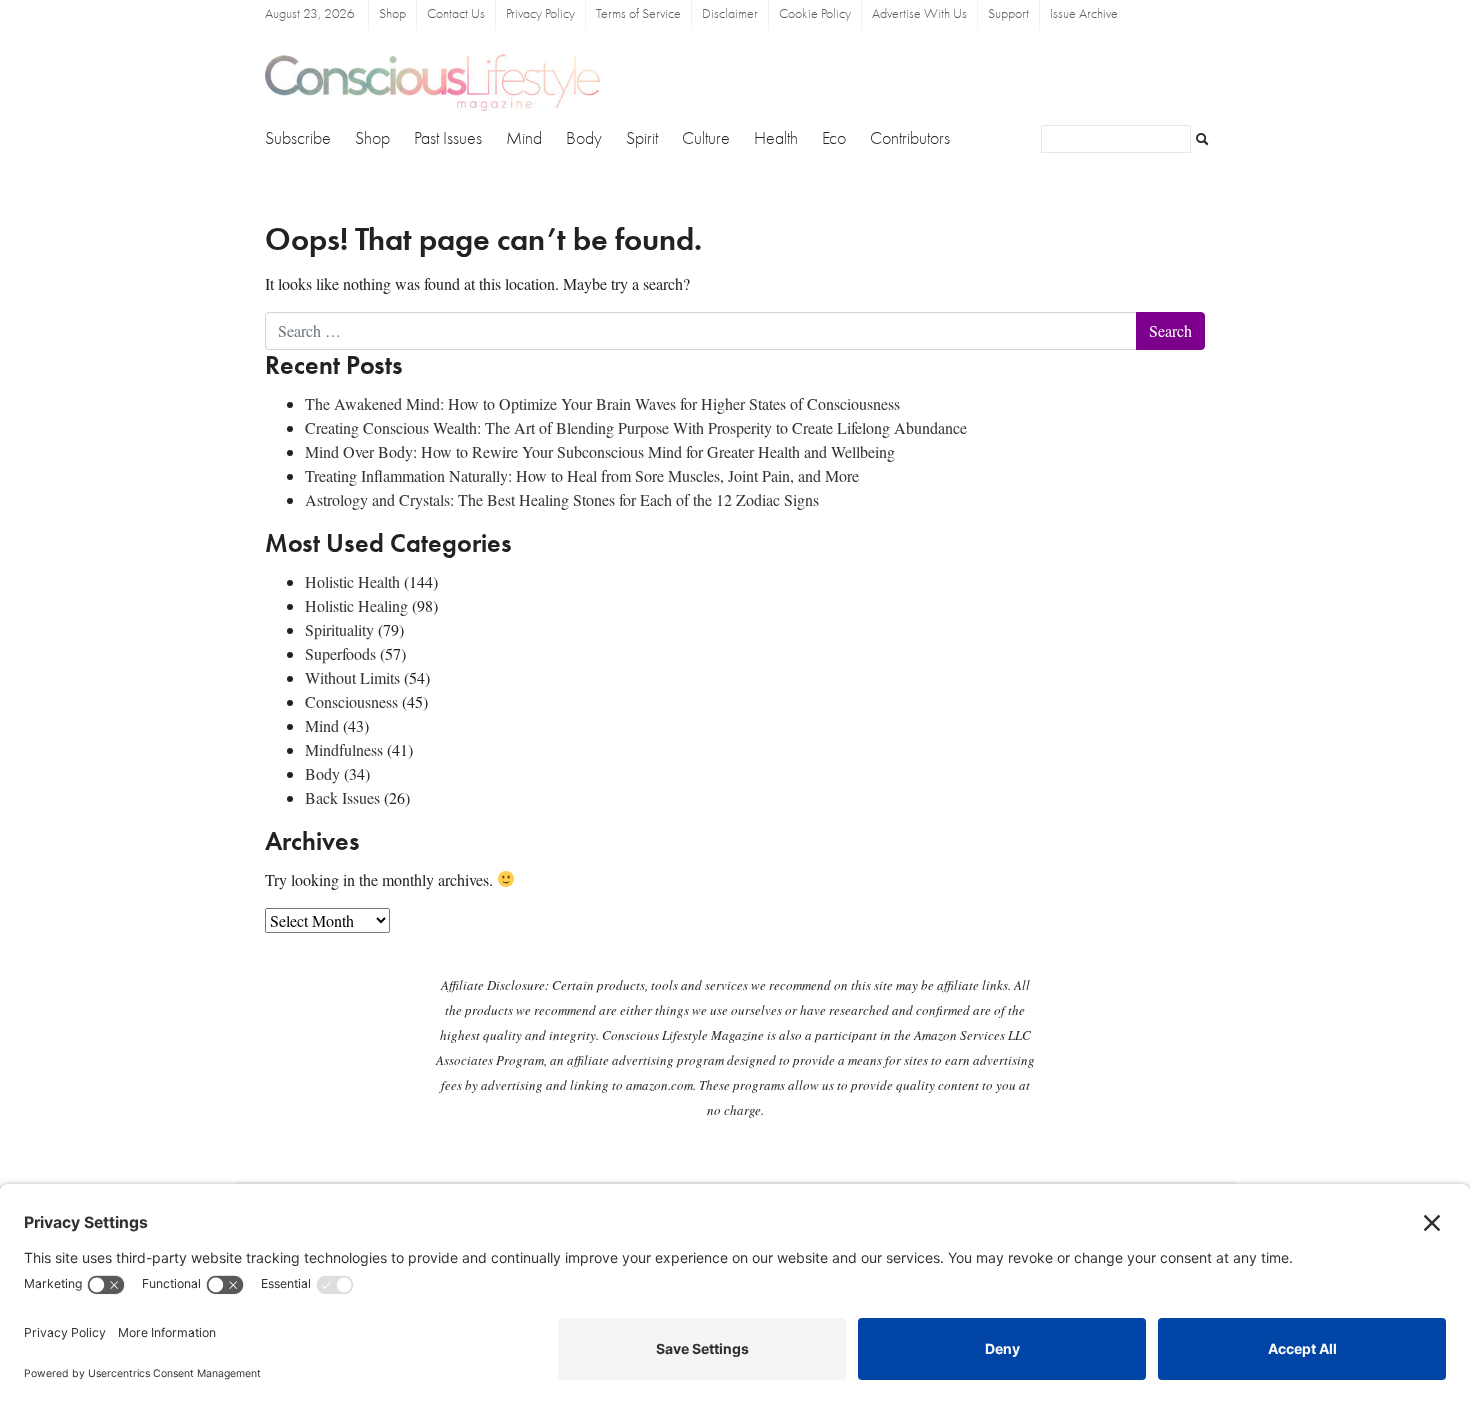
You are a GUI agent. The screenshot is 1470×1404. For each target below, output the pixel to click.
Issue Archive (1084, 14)
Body (584, 139)
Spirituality (339, 629)
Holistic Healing (356, 605)
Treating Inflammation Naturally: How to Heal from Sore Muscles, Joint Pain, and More (582, 475)
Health (776, 139)
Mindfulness (344, 749)
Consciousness (351, 701)
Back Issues (342, 797)
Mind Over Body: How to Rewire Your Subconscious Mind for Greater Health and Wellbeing (600, 451)
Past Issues (448, 139)
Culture (706, 139)
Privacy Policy (540, 14)
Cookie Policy (815, 14)
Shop (392, 14)
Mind (524, 139)
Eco (834, 139)
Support (1008, 14)
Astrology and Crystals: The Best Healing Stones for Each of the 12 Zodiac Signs (562, 499)
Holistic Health (352, 581)
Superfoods (340, 653)
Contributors (910, 139)
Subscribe (298, 139)
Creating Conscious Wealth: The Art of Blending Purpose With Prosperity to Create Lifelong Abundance (636, 427)
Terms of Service (638, 14)
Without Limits (352, 677)
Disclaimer (730, 14)
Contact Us (456, 14)
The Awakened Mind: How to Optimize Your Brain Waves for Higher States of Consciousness (602, 403)
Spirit (642, 139)
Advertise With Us (919, 14)
